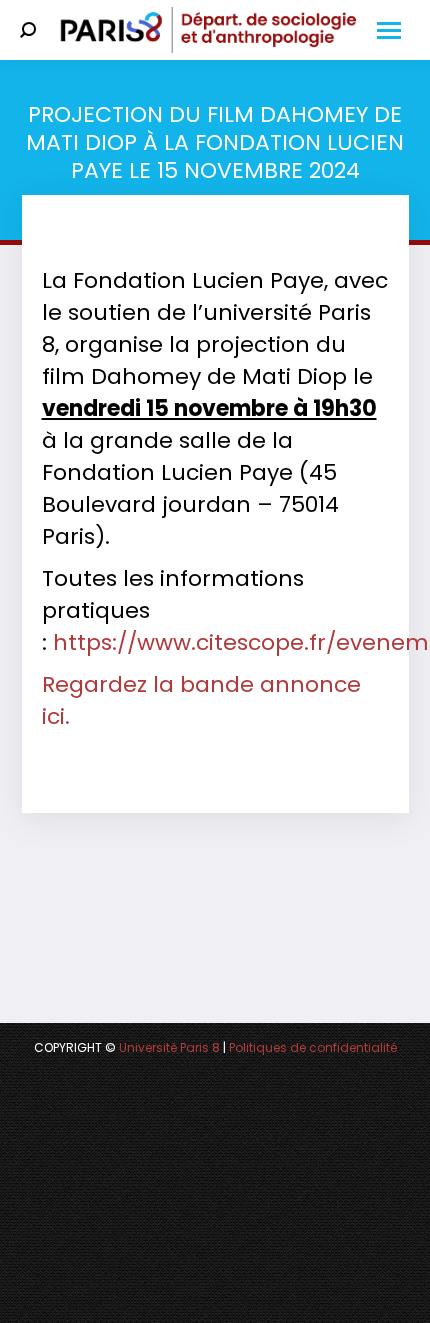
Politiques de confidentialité (313, 1047)
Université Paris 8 (169, 1047)
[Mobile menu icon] (389, 30)
